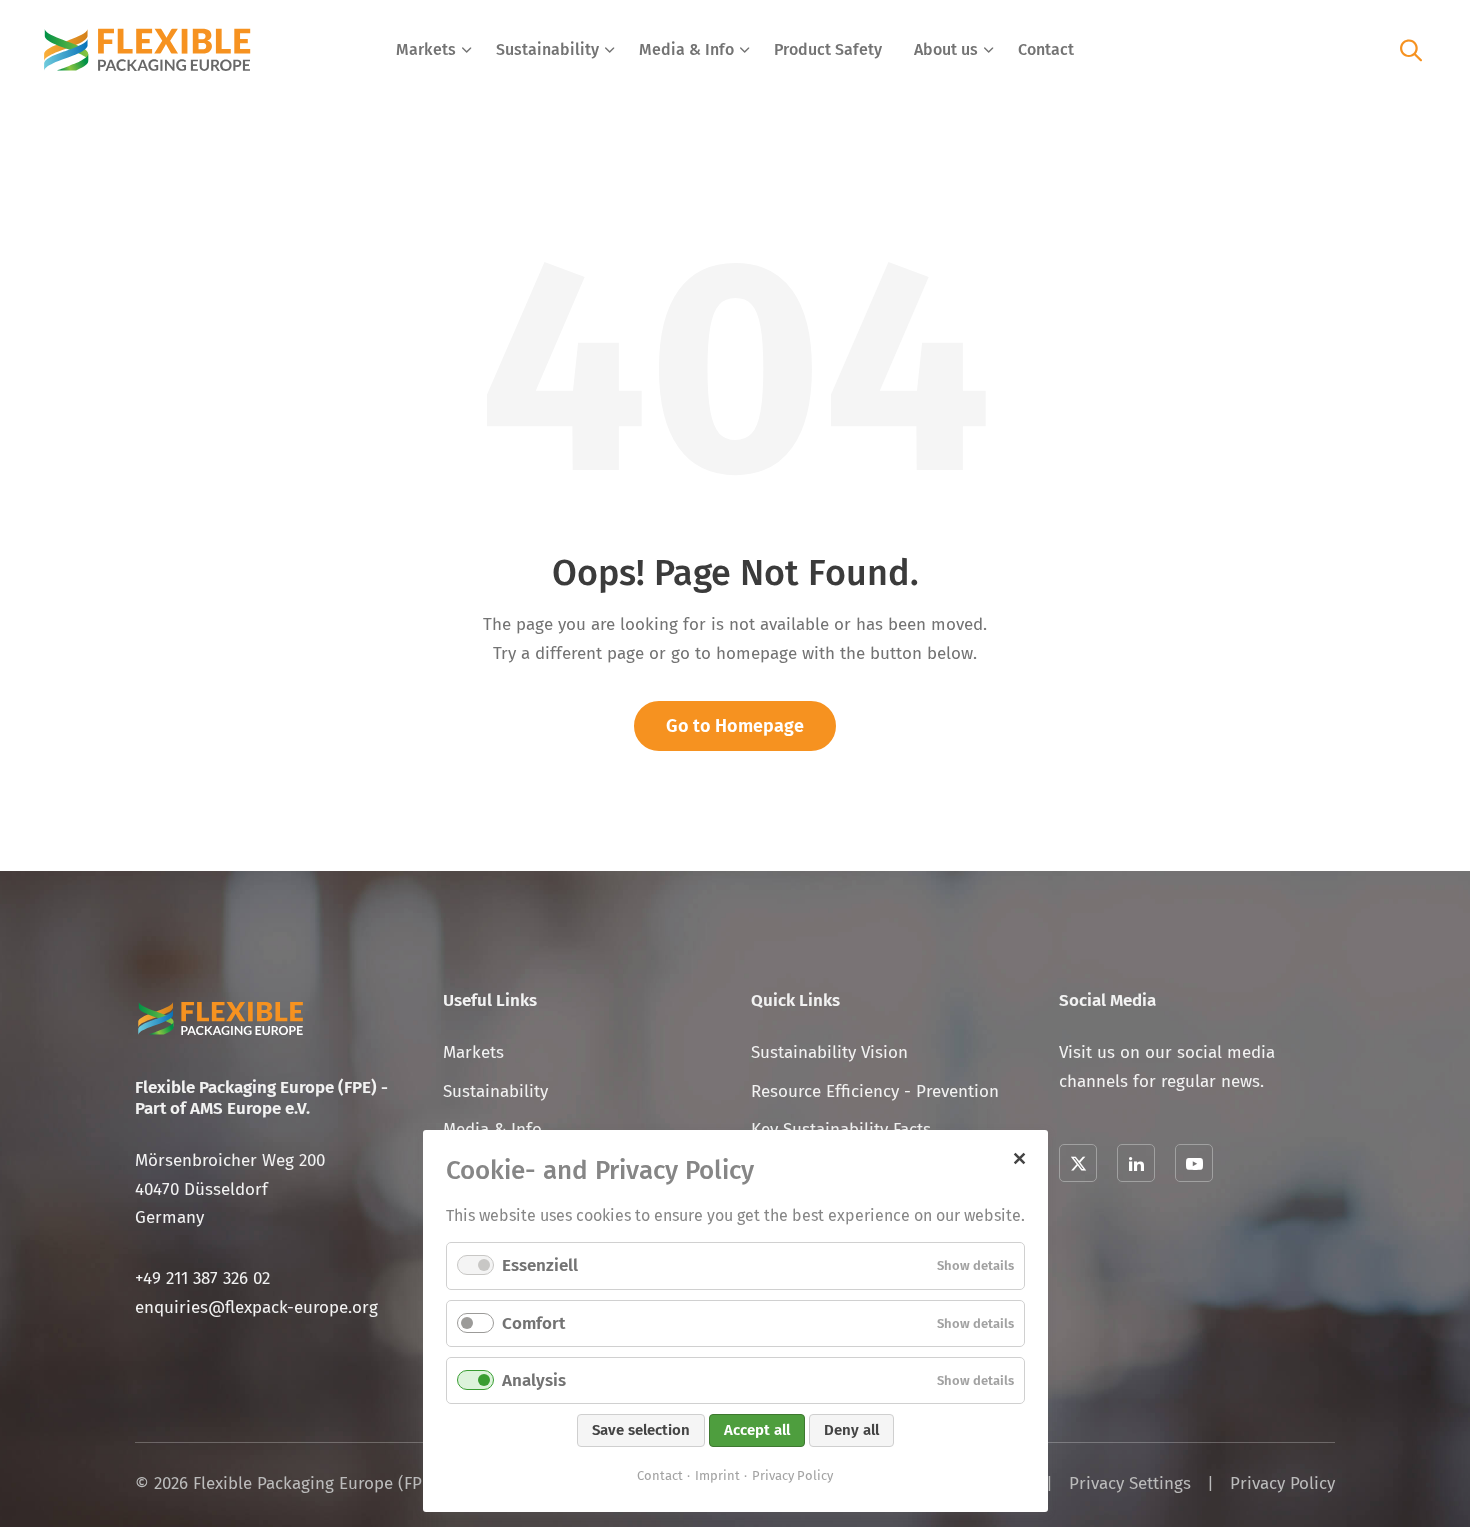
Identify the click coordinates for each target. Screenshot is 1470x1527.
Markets (426, 49)
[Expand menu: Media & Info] (745, 50)
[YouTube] (1194, 1163)
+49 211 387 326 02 (202, 1278)
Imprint (717, 1475)
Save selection (641, 1430)
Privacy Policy (1282, 1483)
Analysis (534, 1380)
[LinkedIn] (1136, 1163)
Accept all (757, 1430)
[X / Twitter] (1078, 1163)
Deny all (851, 1430)
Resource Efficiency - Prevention (875, 1091)
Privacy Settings (1130, 1483)
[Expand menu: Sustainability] (610, 50)
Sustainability (547, 49)
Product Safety (828, 49)
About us (946, 49)
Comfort (533, 1323)
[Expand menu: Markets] (467, 50)
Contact (1046, 49)
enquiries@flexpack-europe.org (256, 1307)
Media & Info (686, 49)
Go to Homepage (735, 726)
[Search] (1411, 49)
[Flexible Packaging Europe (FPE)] (147, 50)
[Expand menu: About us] (989, 50)
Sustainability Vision (829, 1052)
